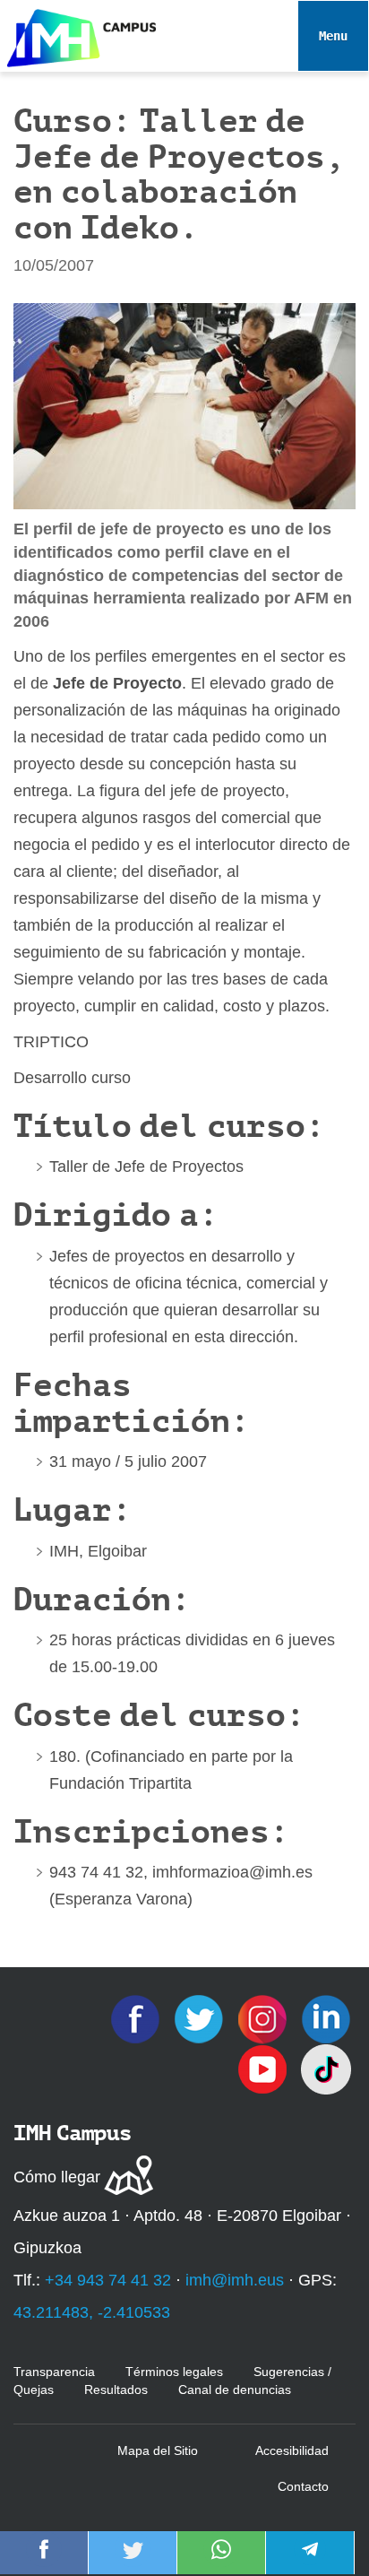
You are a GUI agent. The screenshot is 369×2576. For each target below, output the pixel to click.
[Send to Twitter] (133, 2562)
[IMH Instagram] (265, 2018)
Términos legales (174, 2372)
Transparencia (54, 2372)
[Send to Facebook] (44, 2562)
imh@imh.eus (235, 2280)
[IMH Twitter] (201, 2018)
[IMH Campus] (78, 34)
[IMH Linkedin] (326, 2018)
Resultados (116, 2390)
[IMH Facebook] (137, 2018)
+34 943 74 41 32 (108, 2280)
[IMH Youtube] (265, 2069)
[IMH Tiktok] (326, 2069)
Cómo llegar (57, 2177)
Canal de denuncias (235, 2390)
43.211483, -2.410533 (92, 2312)
